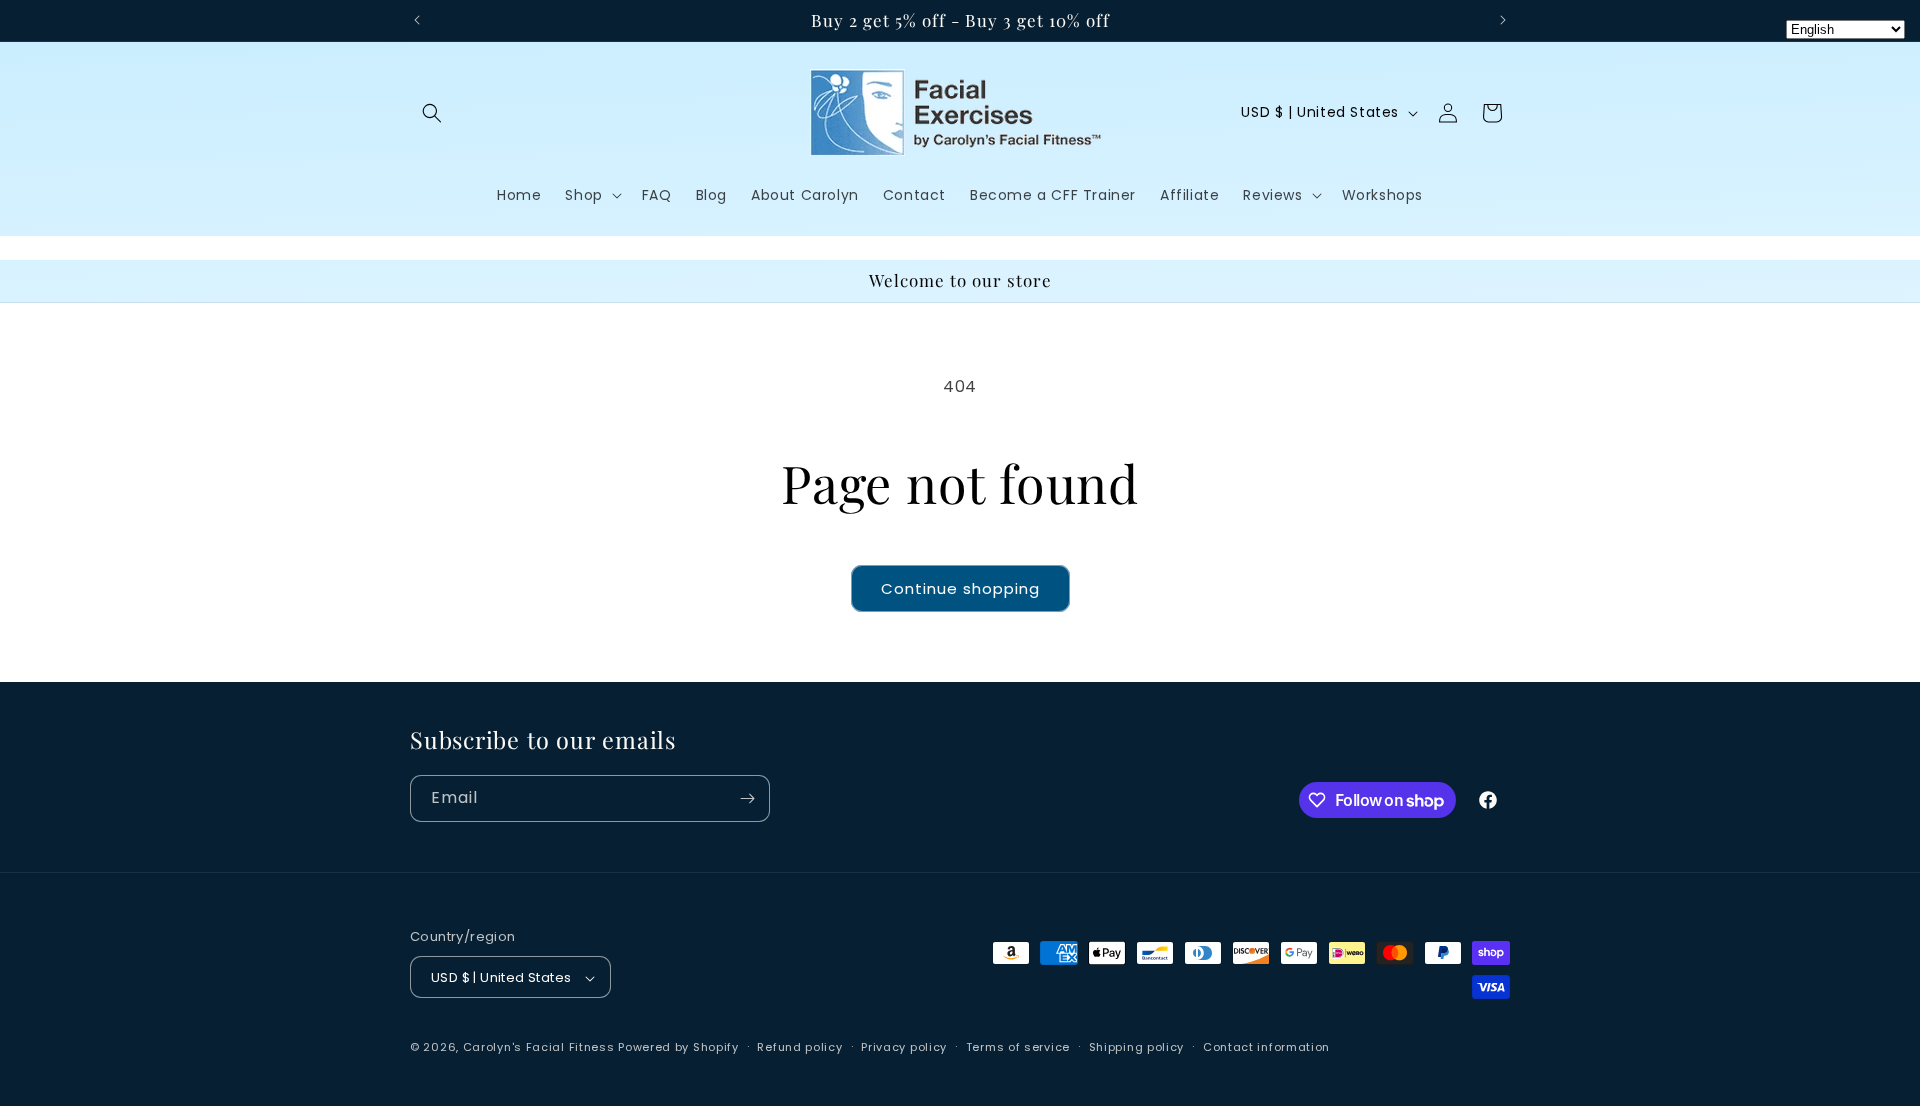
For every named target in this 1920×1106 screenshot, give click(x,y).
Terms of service (1018, 1047)
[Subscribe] (747, 798)
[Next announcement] (1503, 20)
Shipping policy (1137, 1047)
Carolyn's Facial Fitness (539, 1048)
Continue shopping (960, 588)
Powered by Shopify (678, 1048)
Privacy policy (904, 1047)
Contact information (1266, 1047)
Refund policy (799, 1047)
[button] (432, 113)
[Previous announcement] (417, 20)
